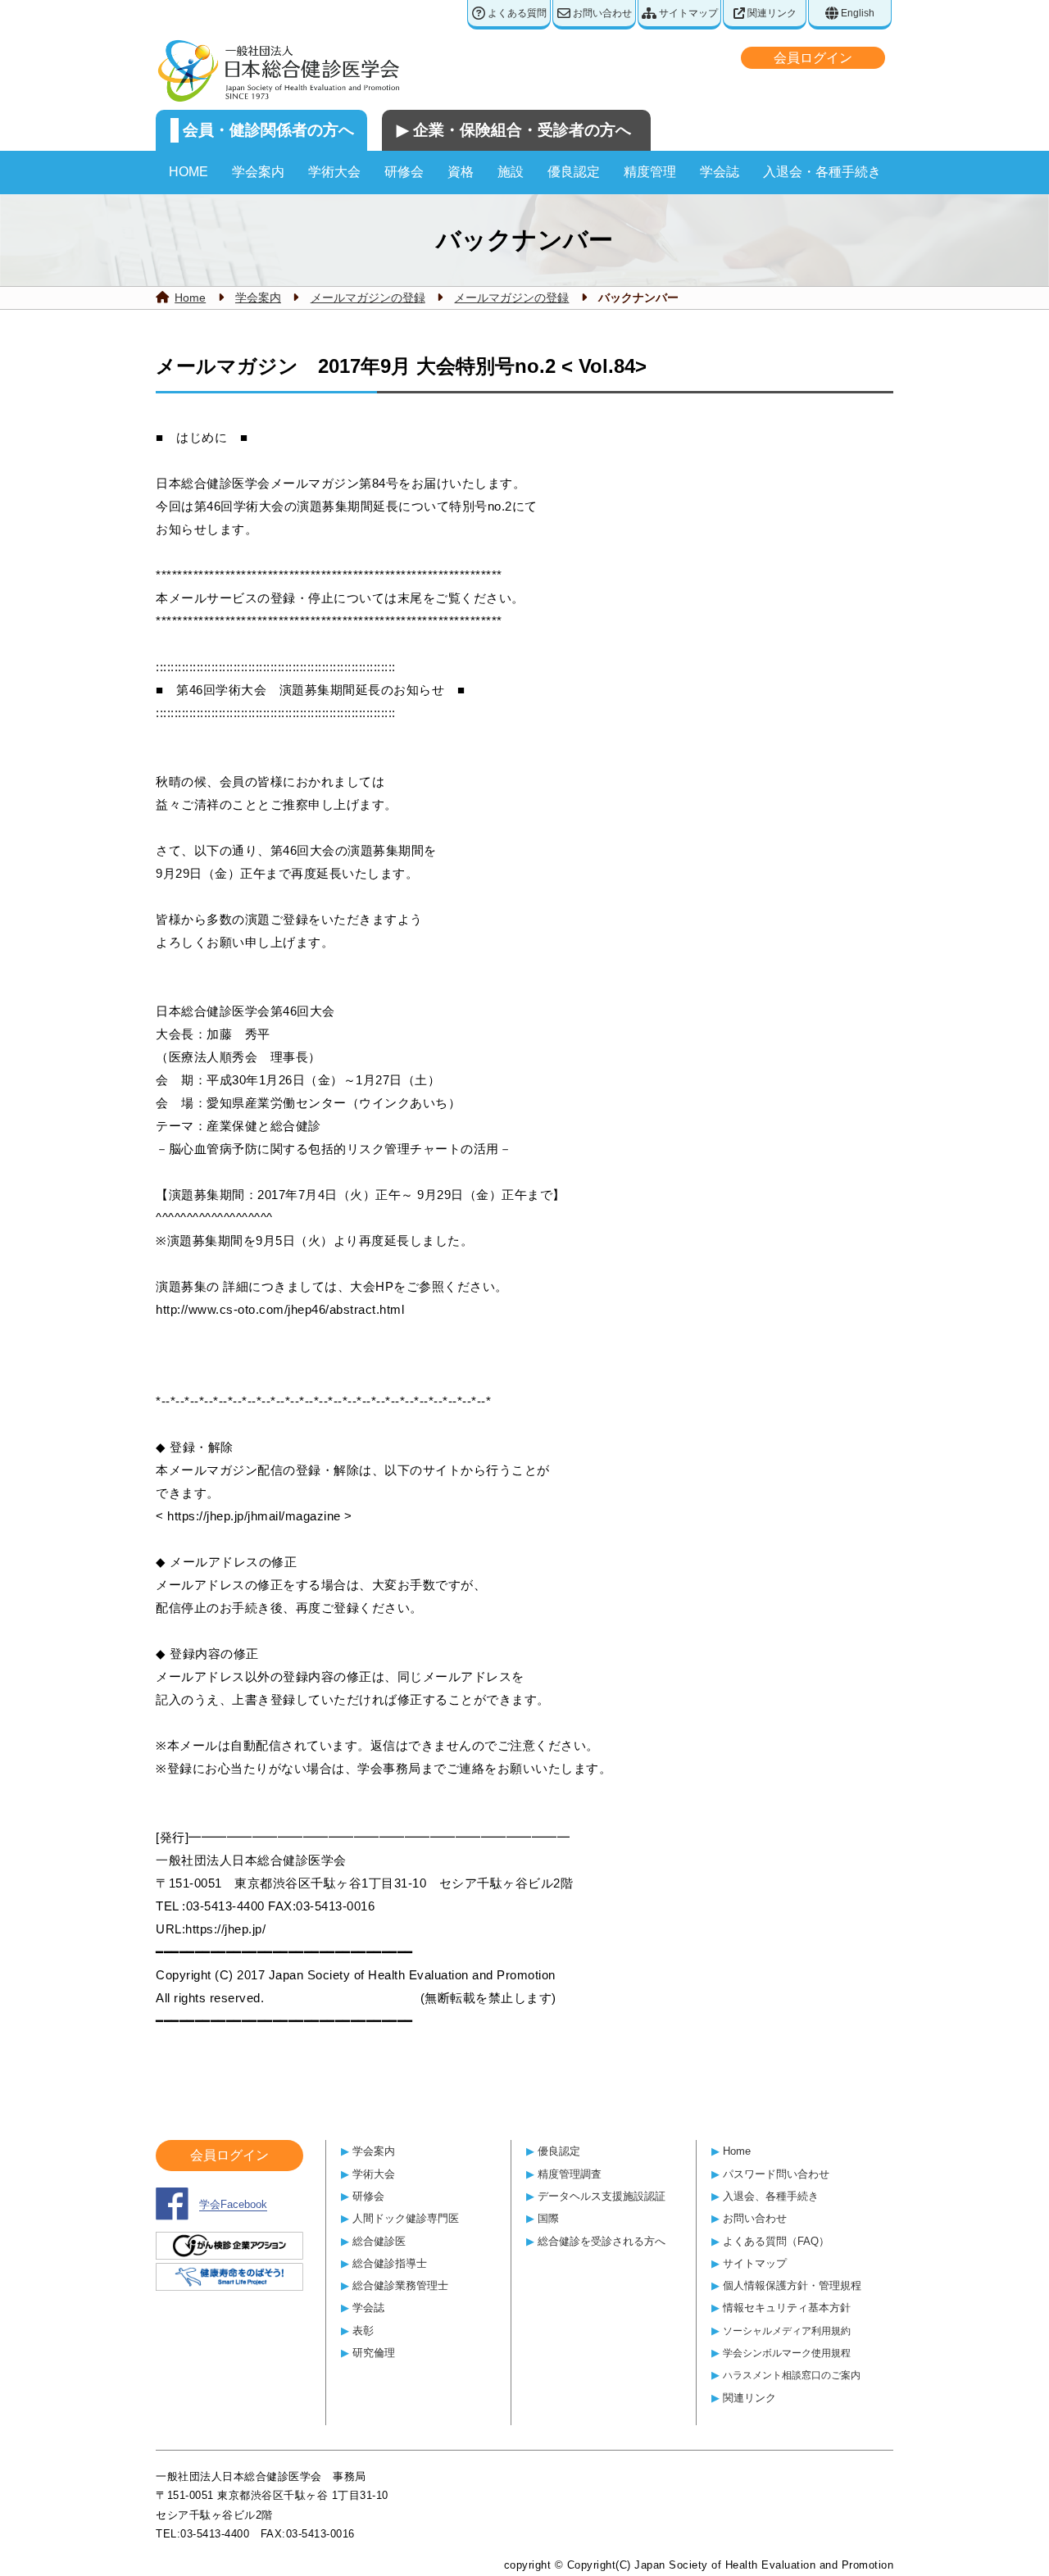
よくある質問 (516, 13)
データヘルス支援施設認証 (602, 2196)
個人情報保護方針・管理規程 (792, 2285)
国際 (548, 2218)
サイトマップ (687, 13)
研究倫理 (374, 2353)
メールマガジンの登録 (368, 298)
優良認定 (574, 172)
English (856, 13)
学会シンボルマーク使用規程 (787, 2353)
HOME (188, 172)
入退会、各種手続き (771, 2196)
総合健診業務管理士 (400, 2285)
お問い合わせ (601, 13)
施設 (511, 172)
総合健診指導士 (390, 2263)
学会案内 (258, 172)
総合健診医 (379, 2241)
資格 (461, 172)
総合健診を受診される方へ (602, 2241)
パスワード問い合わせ (776, 2174)
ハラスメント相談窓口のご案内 (792, 2375)
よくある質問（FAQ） (776, 2241)
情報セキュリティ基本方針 (787, 2308)
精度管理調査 (570, 2174)
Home (190, 298)
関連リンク (771, 13)
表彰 (363, 2331)
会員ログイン (813, 58)
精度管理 (650, 172)
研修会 (404, 172)
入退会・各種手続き (822, 172)
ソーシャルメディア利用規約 (787, 2331)
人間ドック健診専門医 (406, 2218)
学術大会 (334, 172)
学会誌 (720, 172)
